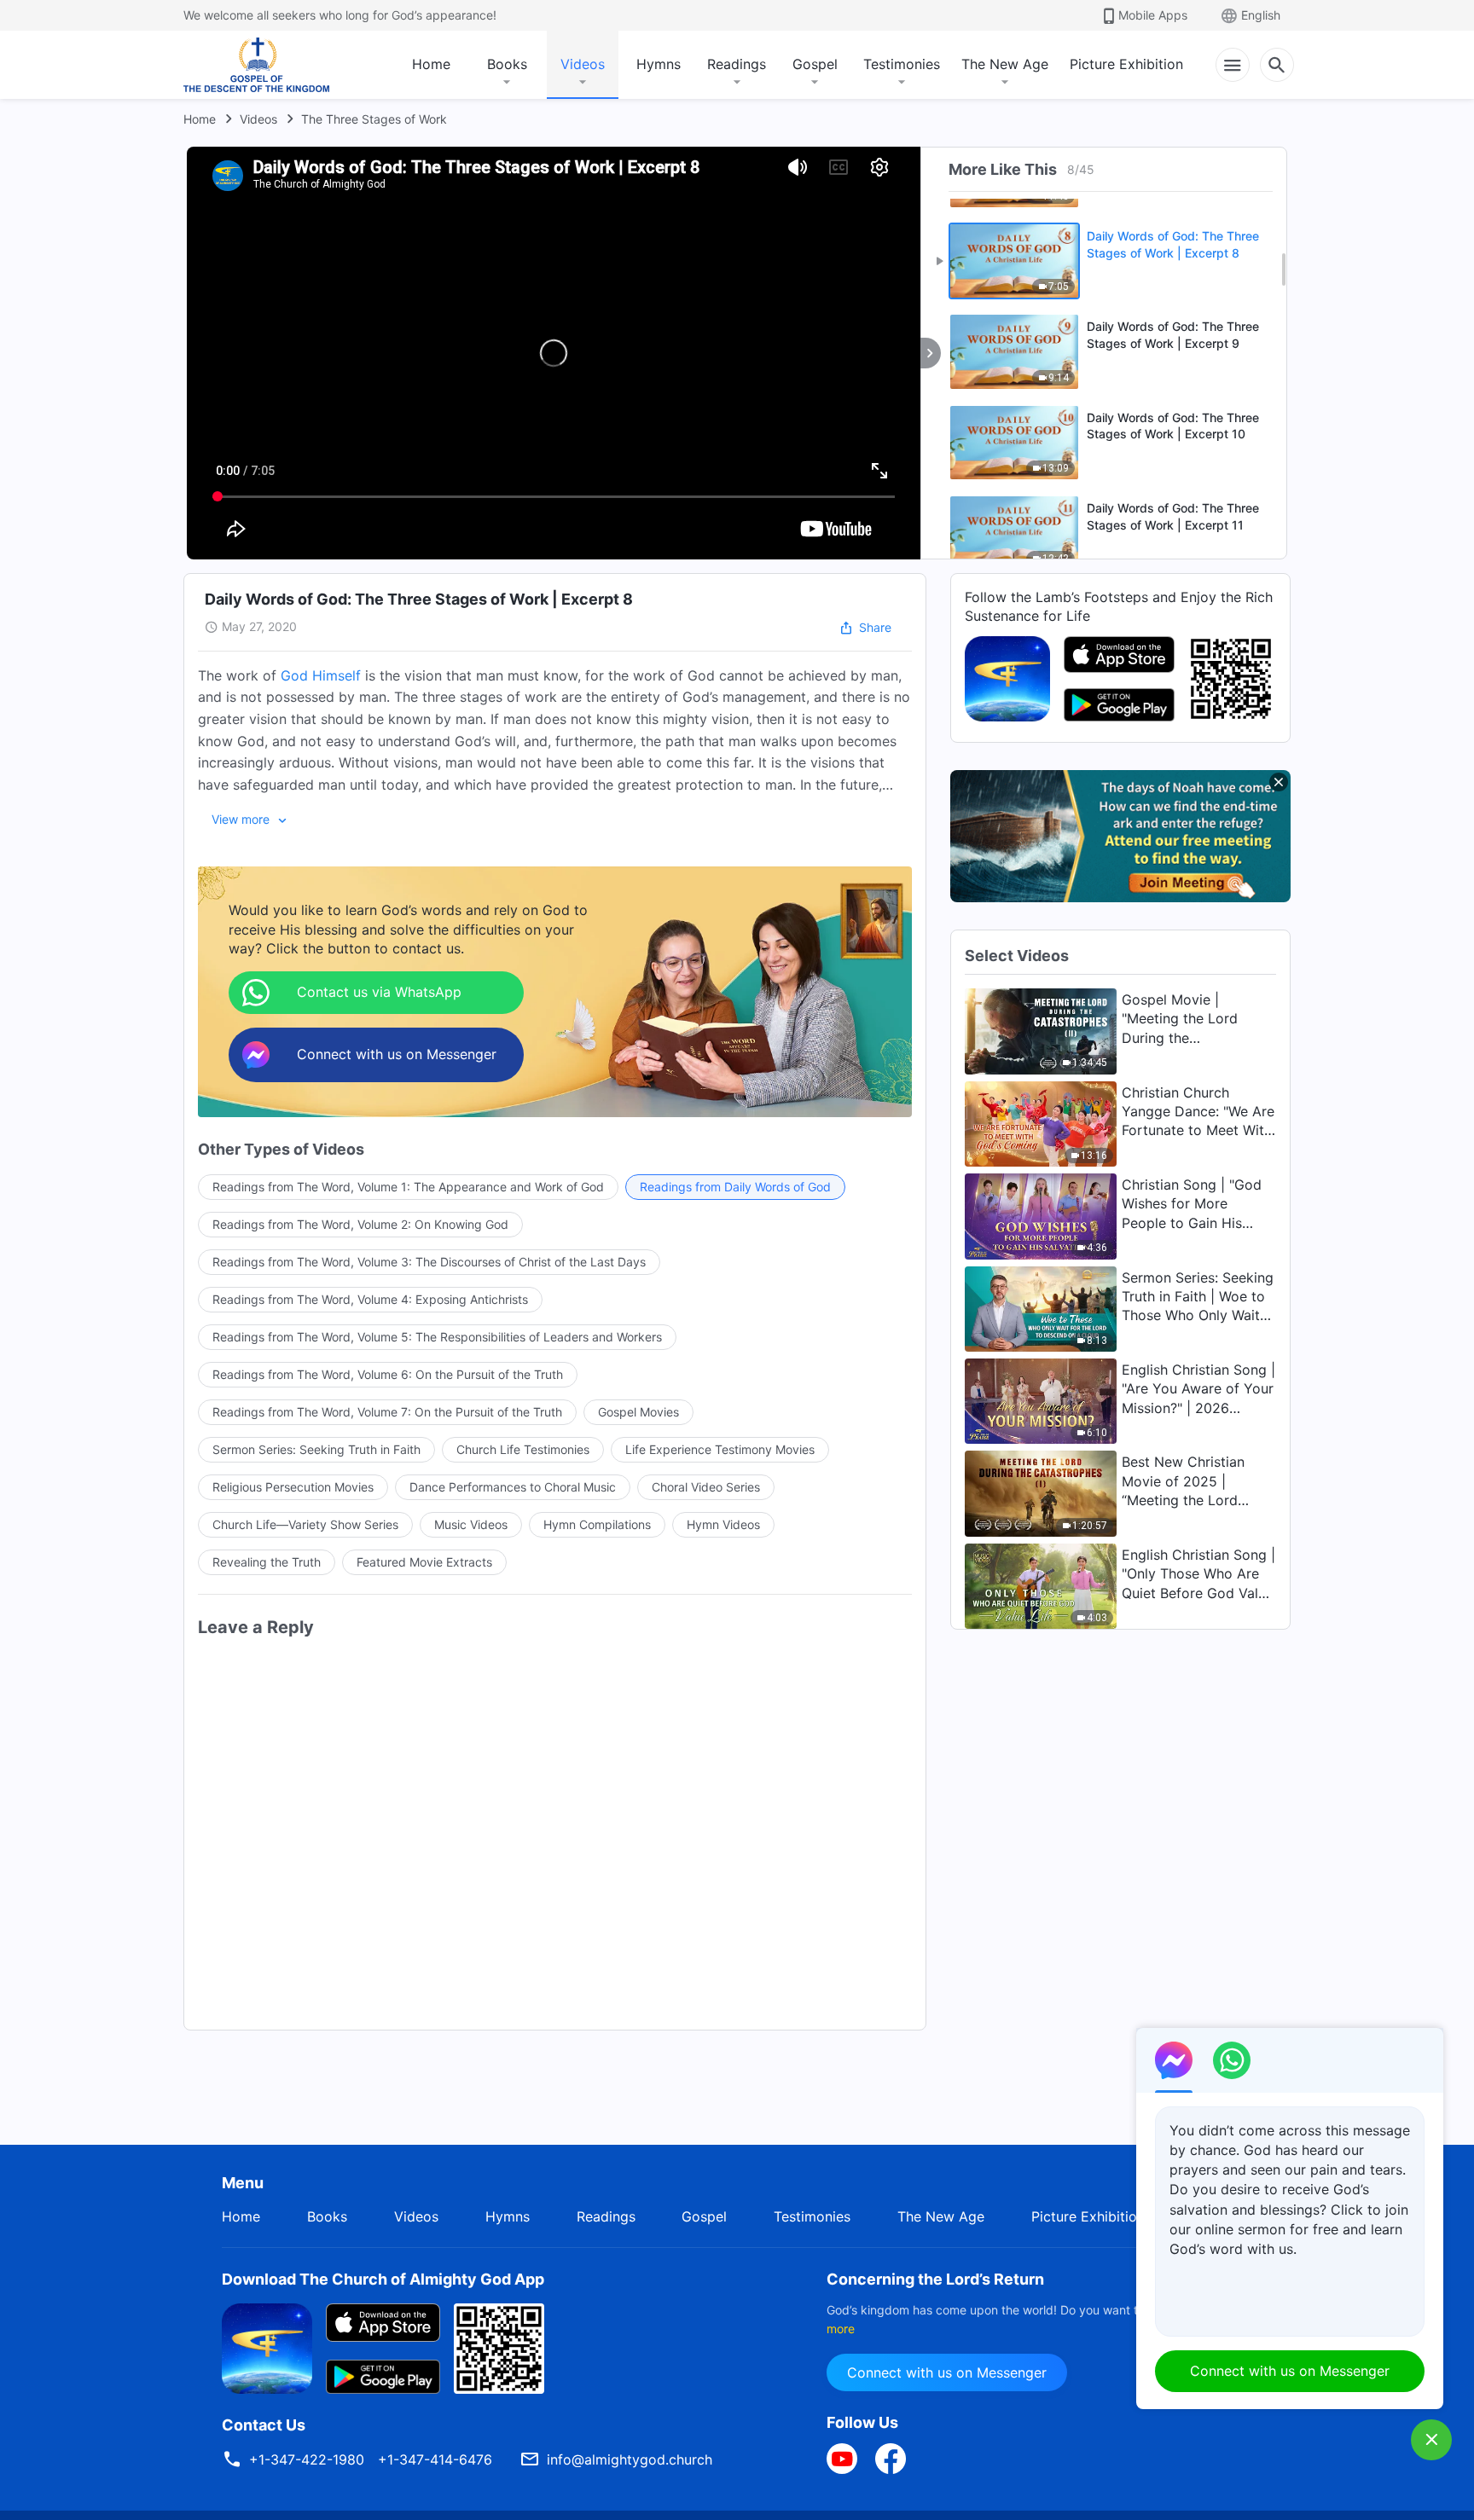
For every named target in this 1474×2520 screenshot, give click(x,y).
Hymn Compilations (597, 1524)
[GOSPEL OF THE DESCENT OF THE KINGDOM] (256, 65)
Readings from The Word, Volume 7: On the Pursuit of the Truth (387, 1412)
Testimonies (902, 64)
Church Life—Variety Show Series (305, 1524)
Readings (737, 64)
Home (431, 64)
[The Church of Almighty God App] (1007, 677)
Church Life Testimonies (523, 1449)
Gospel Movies (638, 1412)
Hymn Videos (723, 1524)
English (1261, 15)
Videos (583, 64)
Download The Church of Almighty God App (383, 2279)
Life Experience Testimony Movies (720, 1449)
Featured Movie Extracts (424, 1562)
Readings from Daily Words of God (735, 1187)
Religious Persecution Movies (293, 1487)
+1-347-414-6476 (435, 2459)
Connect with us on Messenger (947, 2372)
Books (507, 64)
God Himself (321, 675)
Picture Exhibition (1126, 64)
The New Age (1005, 64)
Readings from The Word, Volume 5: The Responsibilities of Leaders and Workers (437, 1337)
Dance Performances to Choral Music (513, 1487)
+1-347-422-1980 (307, 2459)
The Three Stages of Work (374, 119)
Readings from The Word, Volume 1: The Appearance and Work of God (408, 1187)
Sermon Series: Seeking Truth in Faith (316, 1449)
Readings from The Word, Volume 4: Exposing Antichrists (370, 1299)
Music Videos (471, 1524)
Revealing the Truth (267, 1562)
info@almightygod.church (630, 2459)
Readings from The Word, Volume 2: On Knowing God (360, 1224)
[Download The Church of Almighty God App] (267, 2347)
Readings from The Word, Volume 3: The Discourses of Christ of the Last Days (429, 1262)
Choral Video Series (706, 1487)
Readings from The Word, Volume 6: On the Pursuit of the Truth (388, 1374)
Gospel (815, 64)
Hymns (659, 64)
